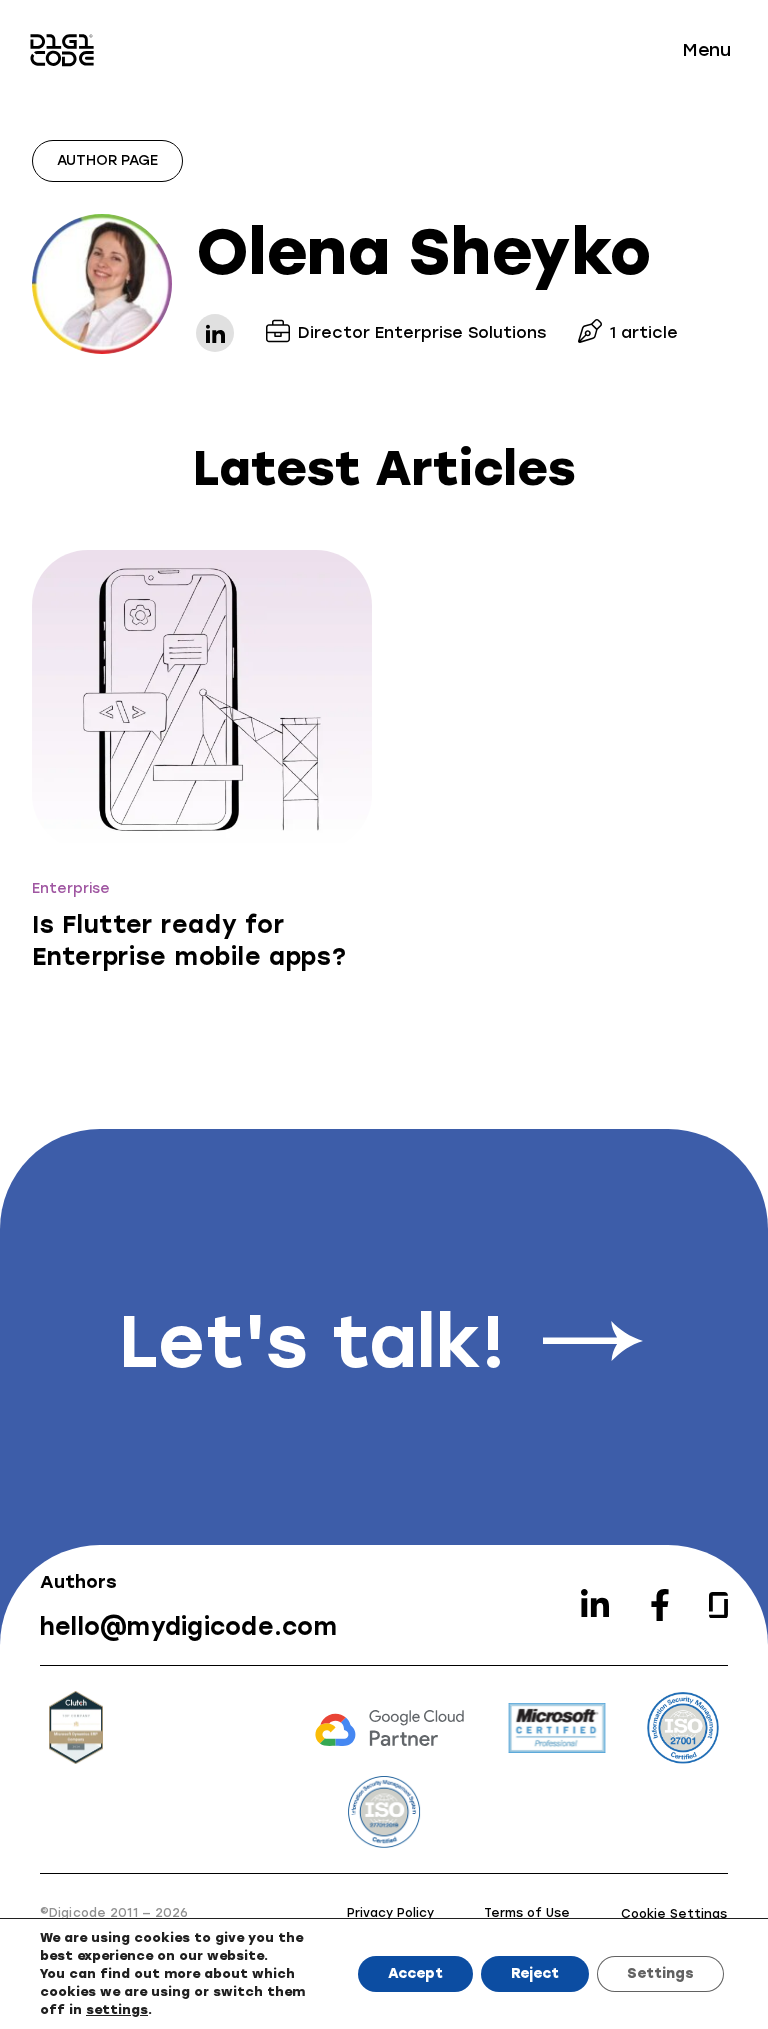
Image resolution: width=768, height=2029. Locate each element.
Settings (660, 1973)
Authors (78, 1582)
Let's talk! (312, 1342)
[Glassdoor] (718, 1605)
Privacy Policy (390, 1913)
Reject (535, 1973)
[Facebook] (660, 1605)
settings (117, 2009)
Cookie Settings (674, 1914)
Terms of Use (527, 1913)
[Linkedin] (595, 1605)
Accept (415, 1973)
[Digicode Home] (62, 50)
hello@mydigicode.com (188, 1626)
